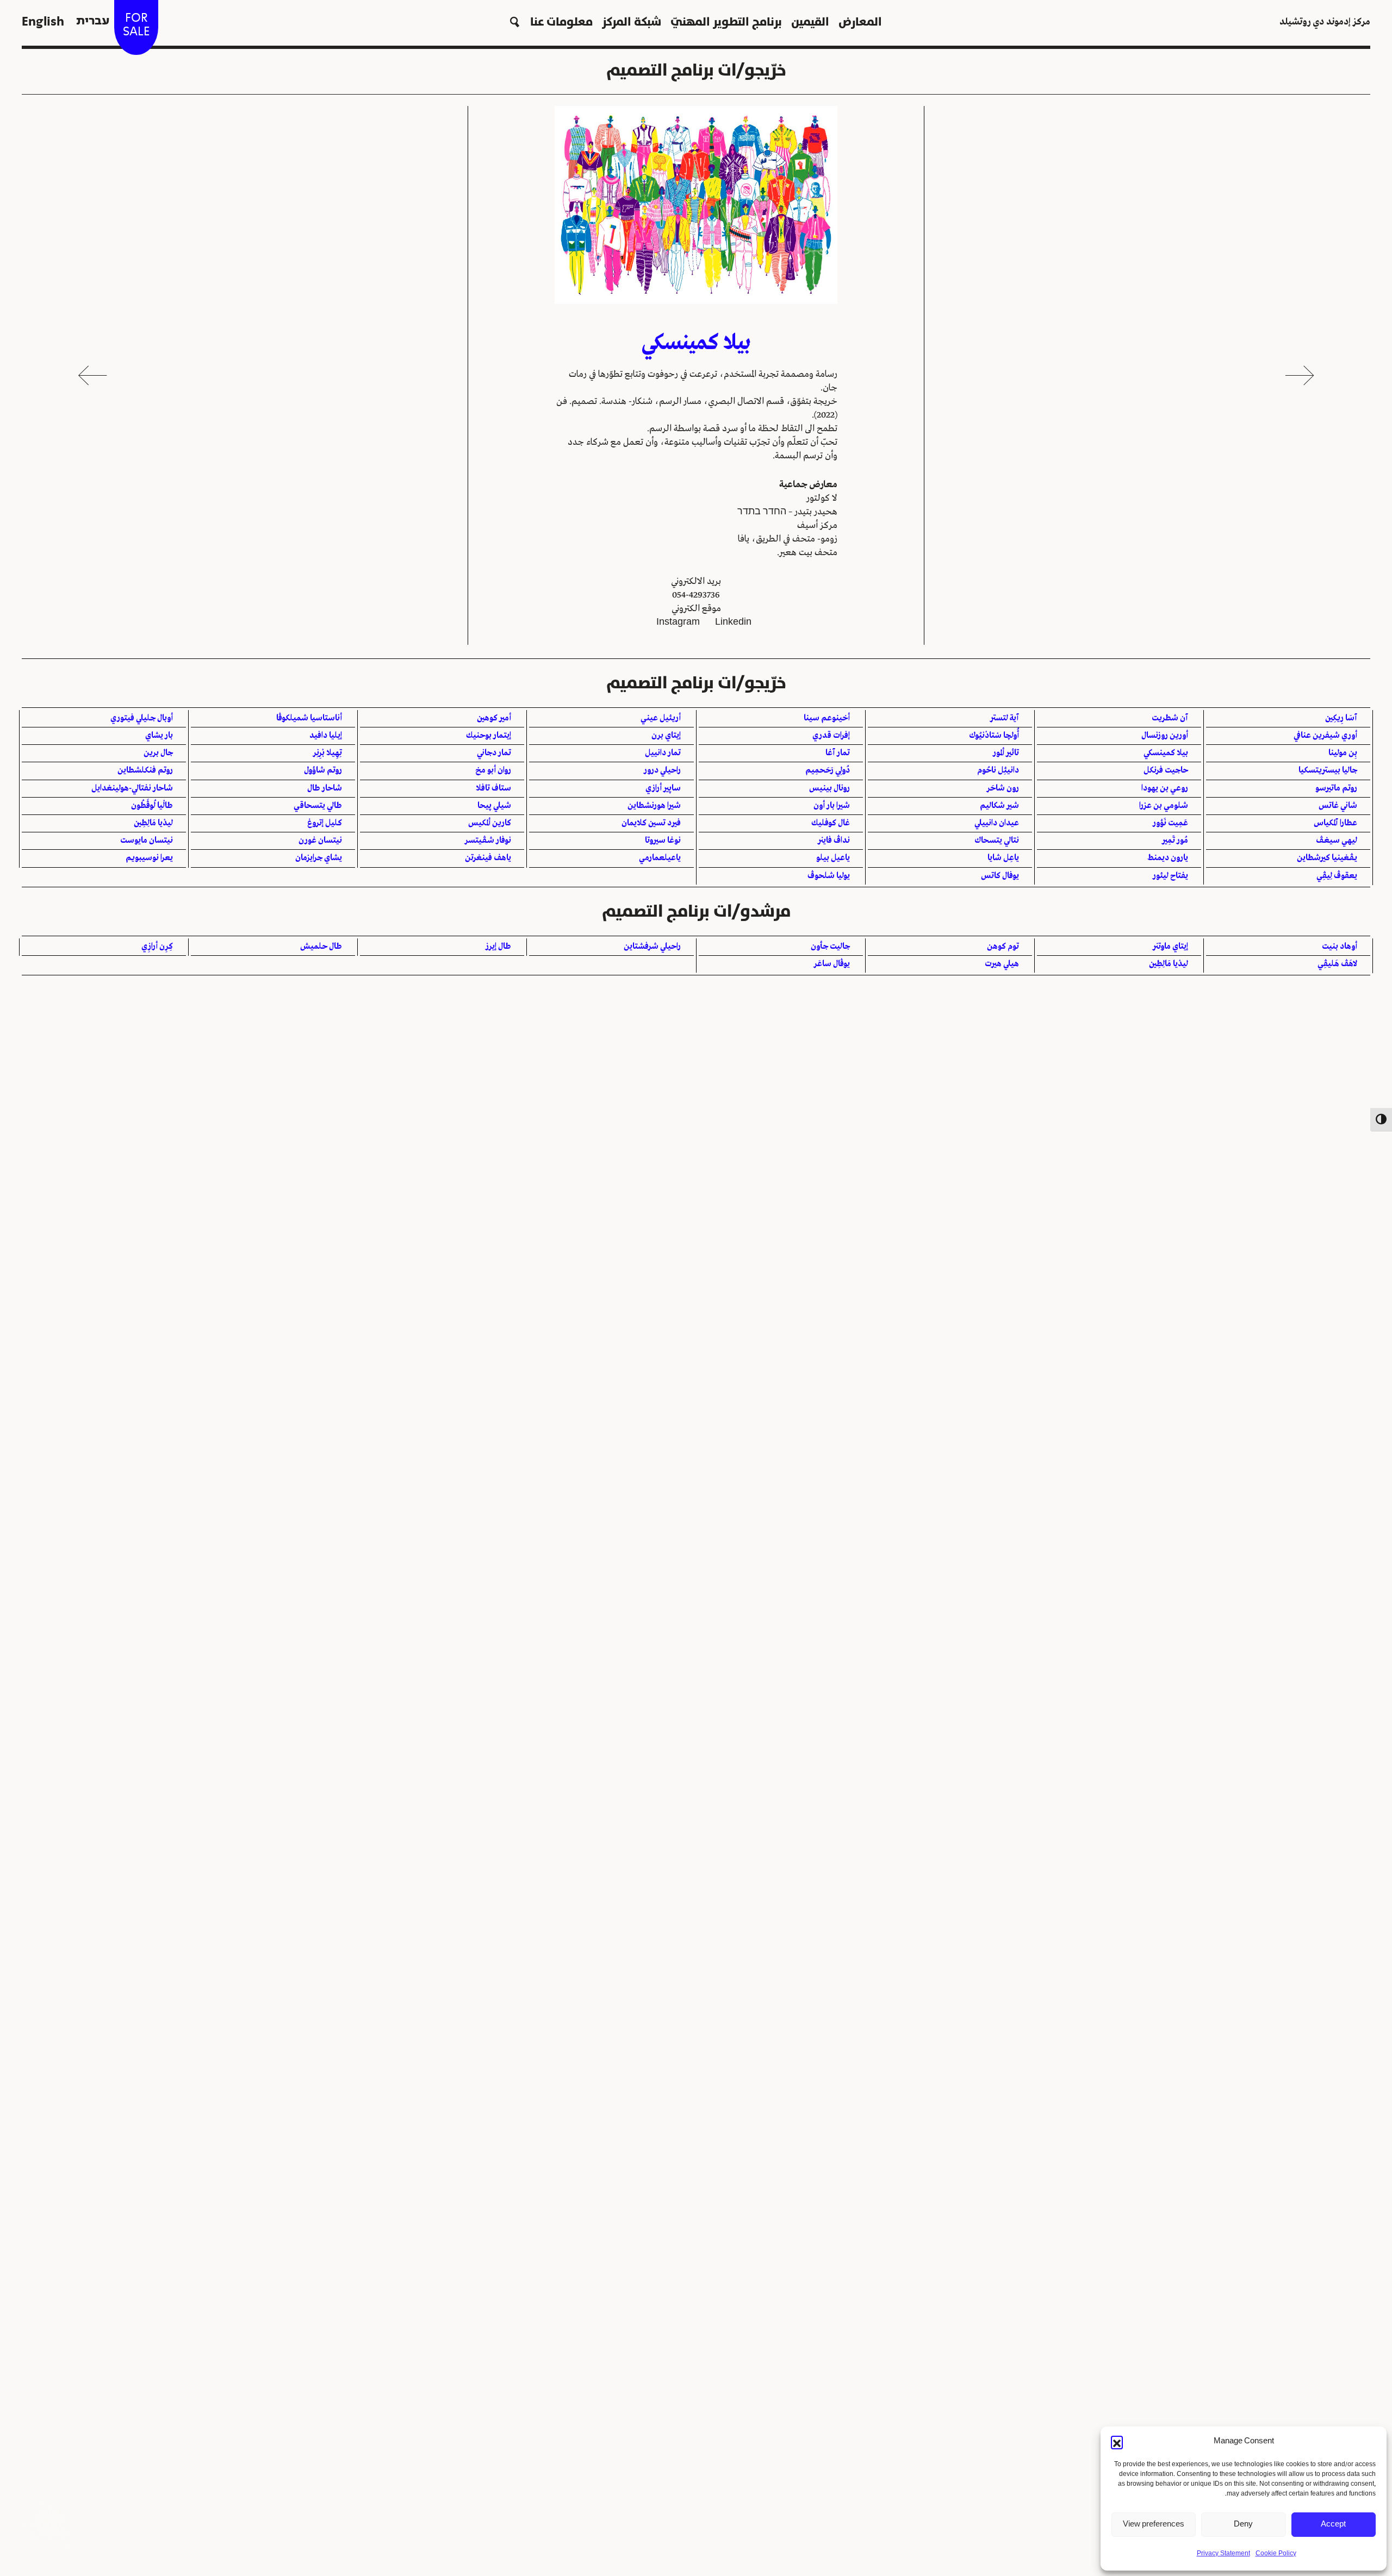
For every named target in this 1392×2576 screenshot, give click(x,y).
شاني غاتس (1338, 806)
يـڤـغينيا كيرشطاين (1327, 858)
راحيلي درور (662, 770)
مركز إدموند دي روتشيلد (1325, 22)
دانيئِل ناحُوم (998, 770)
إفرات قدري (831, 736)
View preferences (1154, 2524)
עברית (93, 21)
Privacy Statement (1223, 2554)
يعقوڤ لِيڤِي (1337, 876)
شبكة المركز (632, 21)
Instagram (678, 622)
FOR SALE (136, 24)
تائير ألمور (1006, 753)
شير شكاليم (999, 806)
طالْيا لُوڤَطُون (152, 806)
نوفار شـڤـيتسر (488, 841)
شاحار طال (325, 788)
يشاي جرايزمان (319, 858)
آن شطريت (1170, 718)
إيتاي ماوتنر (1170, 947)
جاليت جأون (830, 947)
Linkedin (733, 622)
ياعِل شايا (1003, 858)
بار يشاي (159, 736)
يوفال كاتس (1000, 876)
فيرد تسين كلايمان (651, 823)
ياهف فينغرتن (488, 858)
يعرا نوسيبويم (149, 858)
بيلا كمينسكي (1166, 753)
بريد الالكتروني (696, 581)
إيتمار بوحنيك (489, 736)
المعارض (860, 21)
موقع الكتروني (696, 609)
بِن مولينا (1343, 753)
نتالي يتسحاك (997, 841)
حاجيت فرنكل (1166, 770)
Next (92, 375)
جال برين (158, 753)
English (43, 21)
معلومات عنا (561, 21)
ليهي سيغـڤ (1337, 841)
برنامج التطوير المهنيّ (726, 21)
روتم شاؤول (323, 770)
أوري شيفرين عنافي (1325, 736)
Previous (1300, 375)
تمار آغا (838, 753)
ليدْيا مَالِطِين (153, 823)
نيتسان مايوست (147, 841)
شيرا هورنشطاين (654, 806)
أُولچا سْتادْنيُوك (994, 736)
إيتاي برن (666, 736)
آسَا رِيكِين (1341, 718)
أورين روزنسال (1165, 736)
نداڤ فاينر (834, 841)
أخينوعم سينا (827, 718)
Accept (1333, 2524)
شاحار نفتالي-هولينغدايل (132, 788)
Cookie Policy (1276, 2554)
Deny (1243, 2524)
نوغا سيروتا (663, 841)
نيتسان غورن (320, 841)
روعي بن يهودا (1165, 788)
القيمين (810, 21)
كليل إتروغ (325, 823)
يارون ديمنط (1168, 858)
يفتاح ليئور (1170, 876)
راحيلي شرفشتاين (652, 947)
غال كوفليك (831, 823)
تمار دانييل (663, 753)
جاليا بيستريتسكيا (1328, 770)
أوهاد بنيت (1340, 947)
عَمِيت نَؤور (1170, 823)
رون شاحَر (1003, 788)
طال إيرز (498, 947)
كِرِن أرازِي (157, 947)
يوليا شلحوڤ (829, 876)
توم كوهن (1003, 947)
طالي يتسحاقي (318, 806)
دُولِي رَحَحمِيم (828, 770)
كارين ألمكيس (490, 823)
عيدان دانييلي (997, 823)
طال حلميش (321, 947)
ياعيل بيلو (833, 858)
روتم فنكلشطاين (145, 770)
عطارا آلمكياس (1335, 823)
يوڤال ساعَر (832, 964)
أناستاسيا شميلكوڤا (309, 718)
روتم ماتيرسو (1336, 788)
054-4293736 (696, 595)
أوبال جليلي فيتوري (142, 718)
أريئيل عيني (661, 718)
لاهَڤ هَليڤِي (1337, 964)
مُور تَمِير (1175, 841)
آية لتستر (1005, 718)
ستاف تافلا (493, 788)
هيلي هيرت (1002, 964)
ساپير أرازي (663, 788)
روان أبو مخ (493, 770)
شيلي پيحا (494, 806)
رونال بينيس (829, 788)
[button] (1117, 2442)
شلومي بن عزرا (1164, 806)
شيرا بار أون (832, 806)
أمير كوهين (494, 718)
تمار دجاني (494, 753)
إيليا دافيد (326, 736)
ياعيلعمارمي (660, 858)
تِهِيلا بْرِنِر (328, 753)
